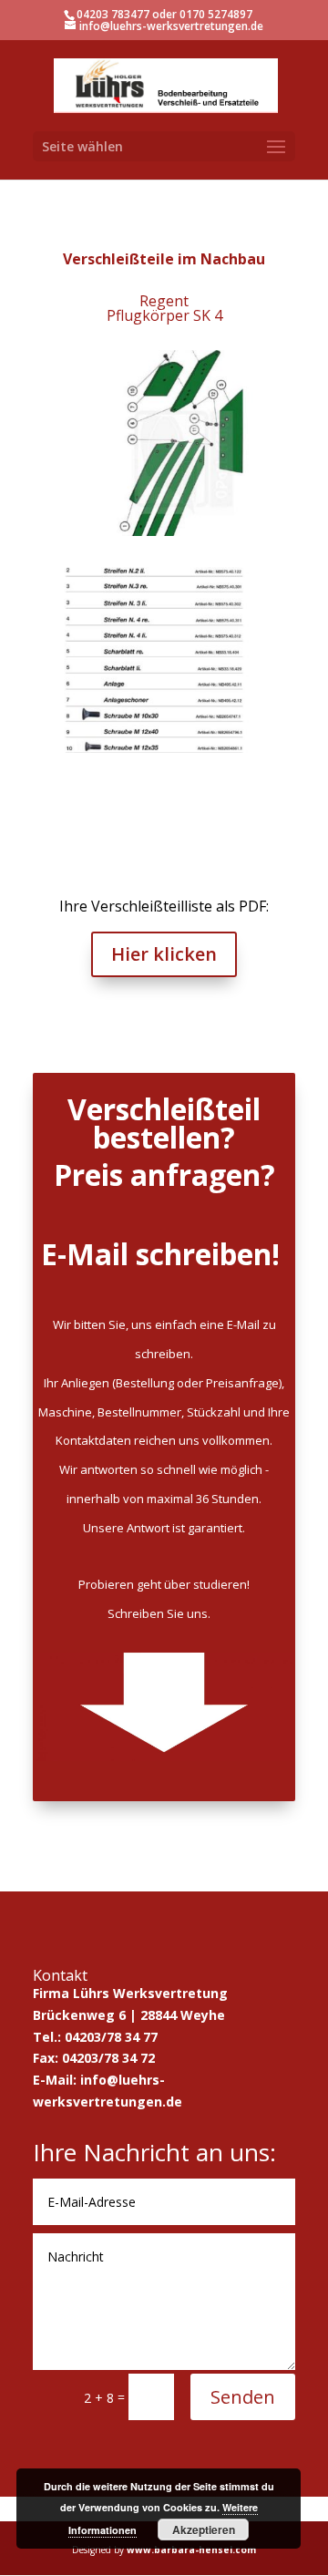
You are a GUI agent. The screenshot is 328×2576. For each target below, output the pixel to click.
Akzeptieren (204, 2530)
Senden (243, 2397)
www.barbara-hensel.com (191, 2550)
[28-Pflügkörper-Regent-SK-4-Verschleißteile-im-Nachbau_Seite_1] (164, 536)
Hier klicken (164, 954)
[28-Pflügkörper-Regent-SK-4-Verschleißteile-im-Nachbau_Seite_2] (164, 752)
